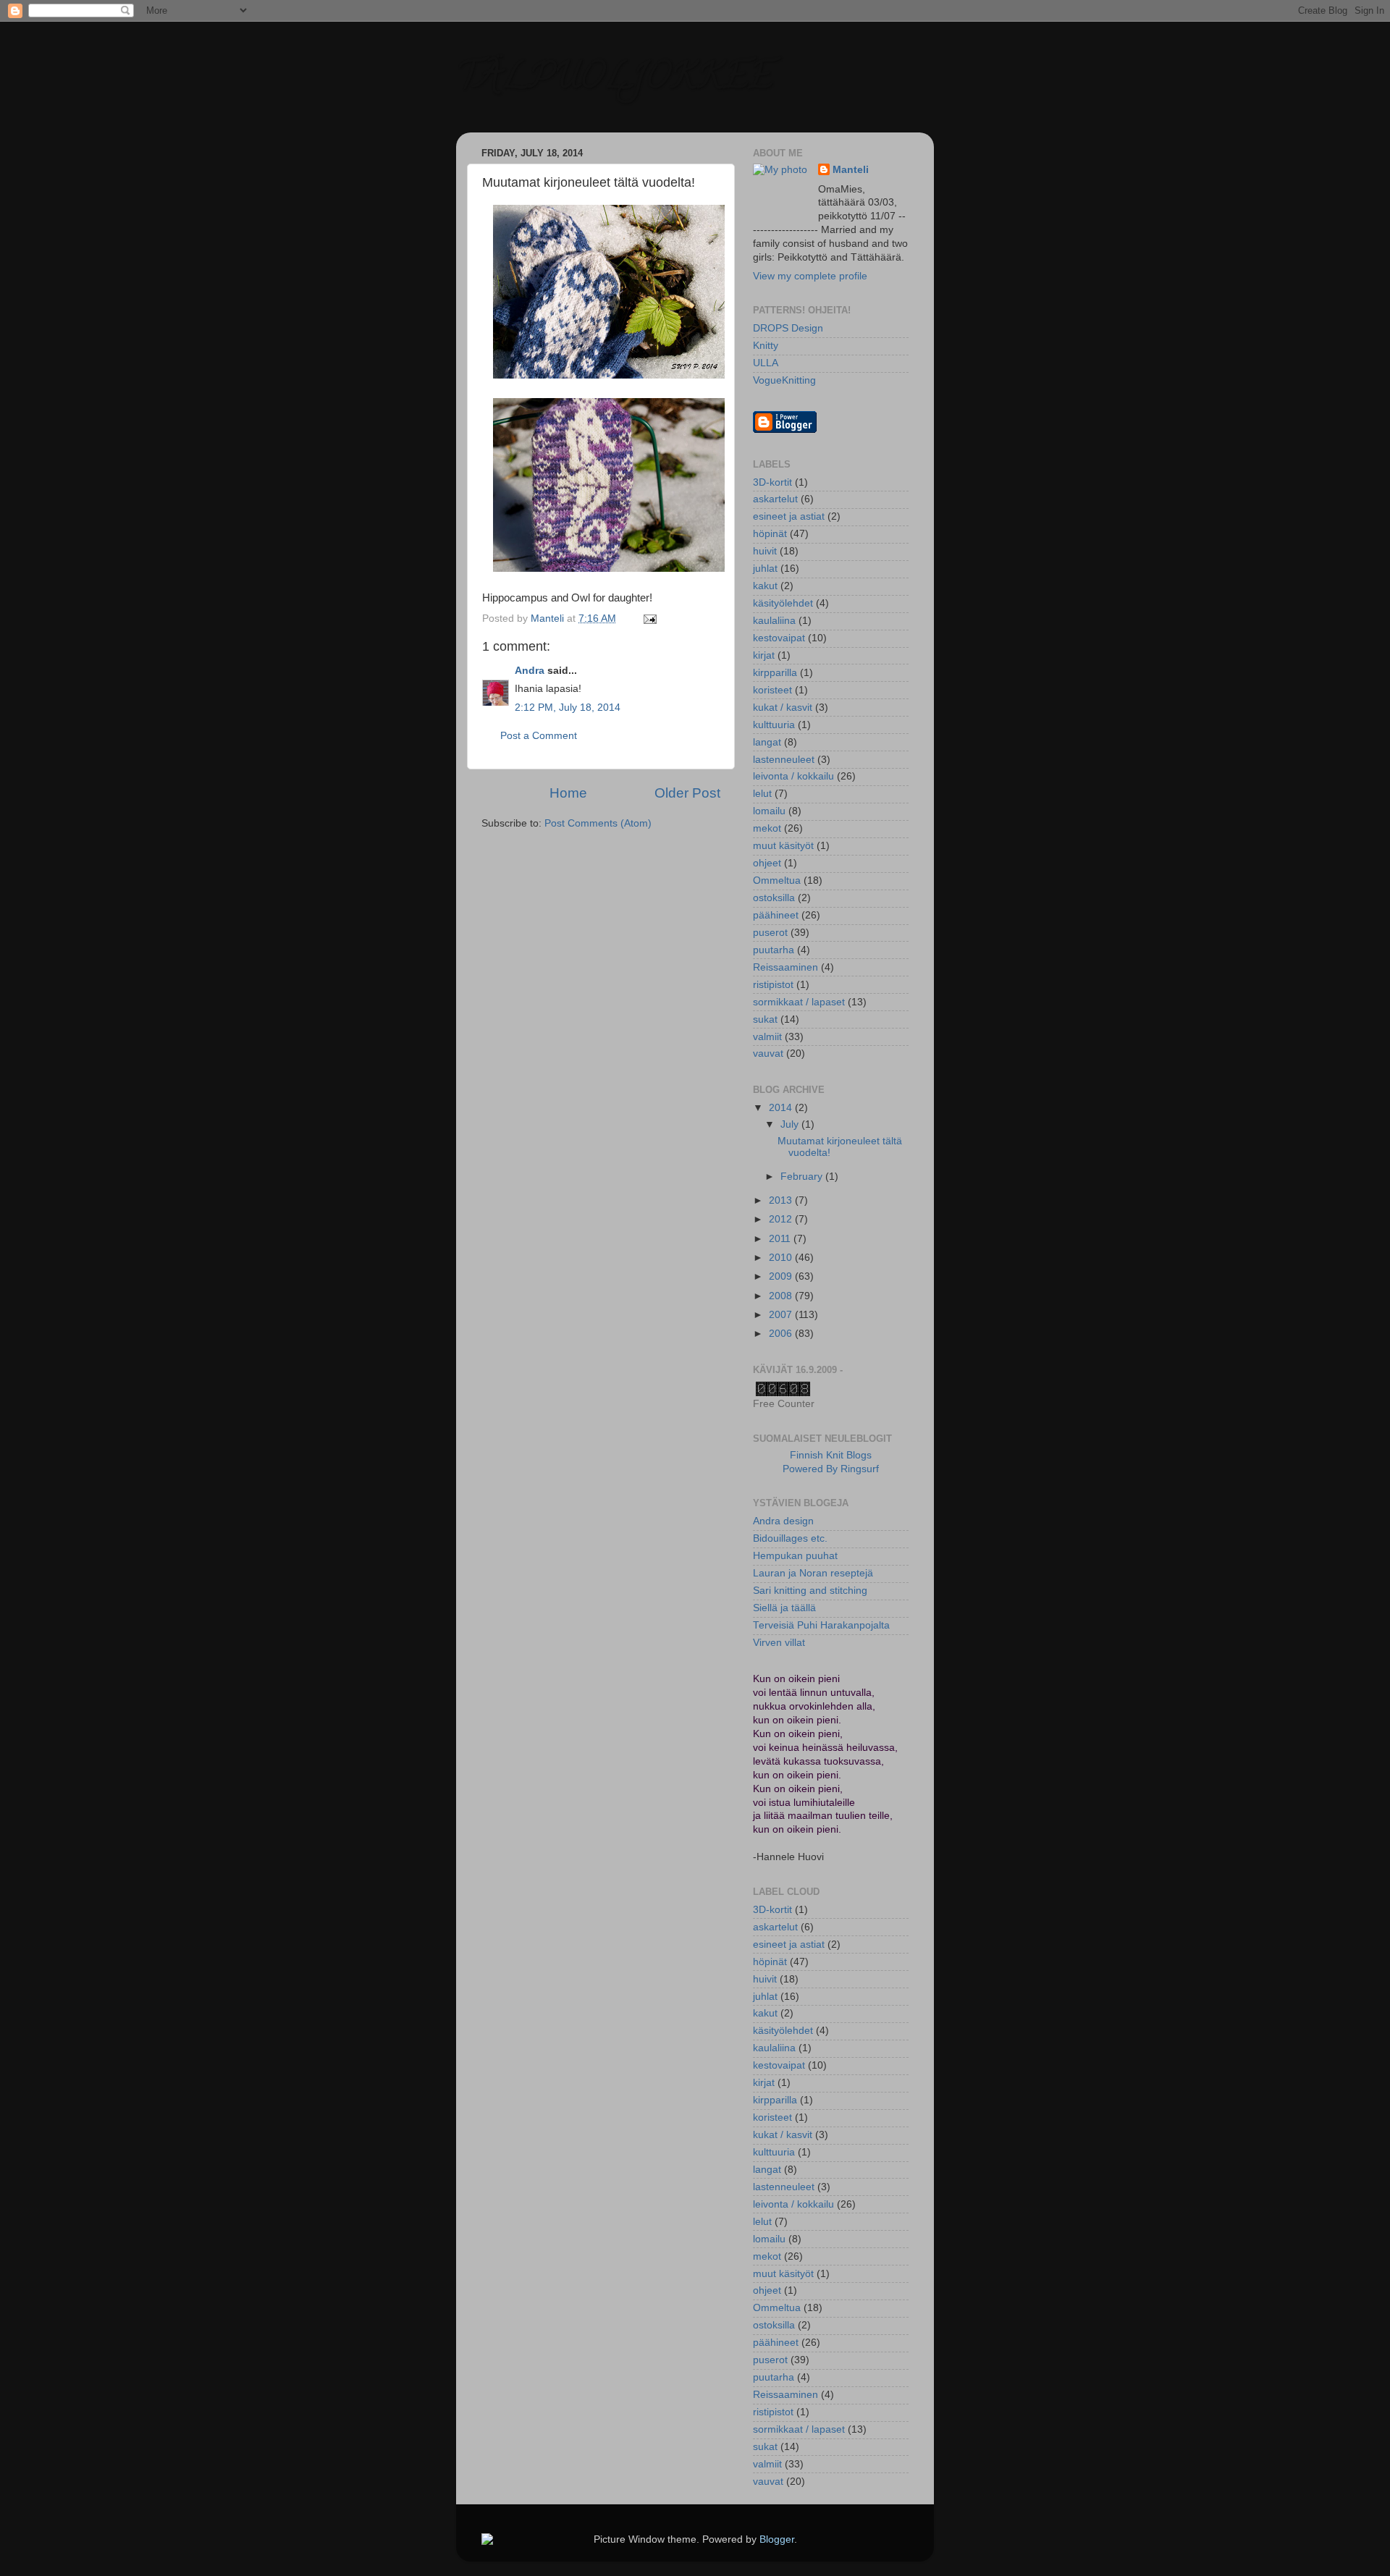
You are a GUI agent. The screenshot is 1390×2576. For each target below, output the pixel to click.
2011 (781, 1239)
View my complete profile (810, 276)
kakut (765, 586)
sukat (765, 1019)
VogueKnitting (784, 380)
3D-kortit (772, 482)
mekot (767, 828)
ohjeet (767, 863)
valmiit (767, 1037)
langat (767, 742)
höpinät (770, 534)
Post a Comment (539, 736)
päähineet (776, 915)
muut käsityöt (783, 846)
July (791, 1124)
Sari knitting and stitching (810, 1591)
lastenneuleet (784, 760)
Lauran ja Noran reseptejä (813, 1573)
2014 (782, 1108)
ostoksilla (774, 898)
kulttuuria (774, 725)
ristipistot (773, 985)
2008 (782, 1296)
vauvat (768, 1053)
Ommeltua (777, 881)
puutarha (774, 950)
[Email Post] (649, 618)
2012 (782, 1219)
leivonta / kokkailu (793, 776)
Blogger (777, 2539)
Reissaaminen (785, 967)
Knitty (766, 346)
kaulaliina (774, 621)
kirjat (764, 655)
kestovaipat (779, 638)
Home (568, 793)
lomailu (769, 811)
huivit (765, 551)
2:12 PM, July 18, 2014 (568, 708)
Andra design (783, 1521)
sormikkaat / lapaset (799, 1002)
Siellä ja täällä (784, 1608)
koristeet (772, 690)
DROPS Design (788, 328)
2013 (782, 1200)
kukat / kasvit (783, 708)
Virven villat (779, 1643)
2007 (782, 1315)
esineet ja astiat (789, 516)
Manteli (851, 170)
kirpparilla (775, 673)
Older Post (687, 793)
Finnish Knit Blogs (831, 1455)
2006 (782, 1334)
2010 (782, 1258)
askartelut (775, 499)
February (803, 1177)
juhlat (765, 569)
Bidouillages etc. (790, 1538)
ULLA (766, 363)
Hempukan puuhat (795, 1556)
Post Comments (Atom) (598, 823)
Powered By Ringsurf (831, 1469)
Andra (530, 671)
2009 (782, 1276)
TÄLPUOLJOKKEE (614, 80)
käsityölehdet (783, 603)
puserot (770, 933)
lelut (762, 794)
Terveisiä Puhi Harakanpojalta (821, 1625)
